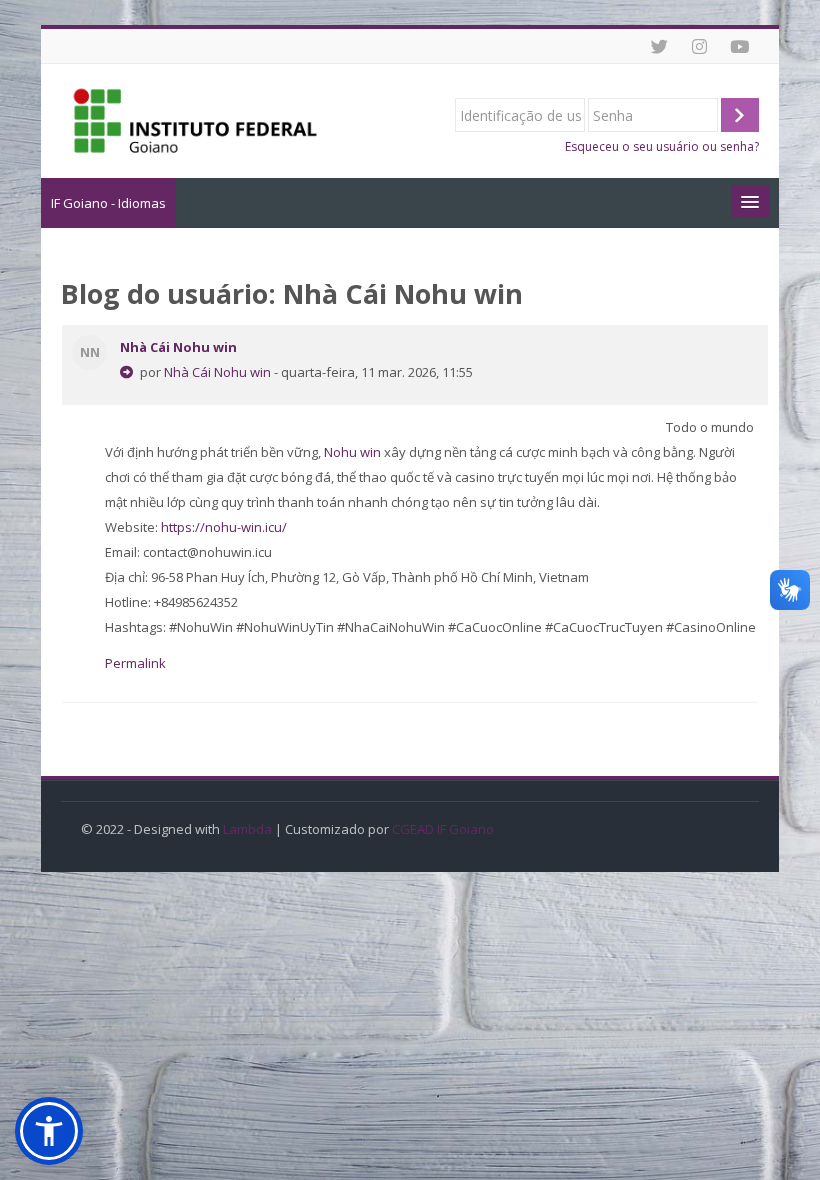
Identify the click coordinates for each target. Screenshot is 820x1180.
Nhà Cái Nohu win (178, 347)
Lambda (247, 829)
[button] (49, 1131)
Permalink (135, 663)
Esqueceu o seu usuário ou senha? (662, 146)
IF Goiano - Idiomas (108, 203)
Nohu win (352, 452)
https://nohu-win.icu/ (224, 527)
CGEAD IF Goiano (443, 829)
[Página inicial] (195, 119)
